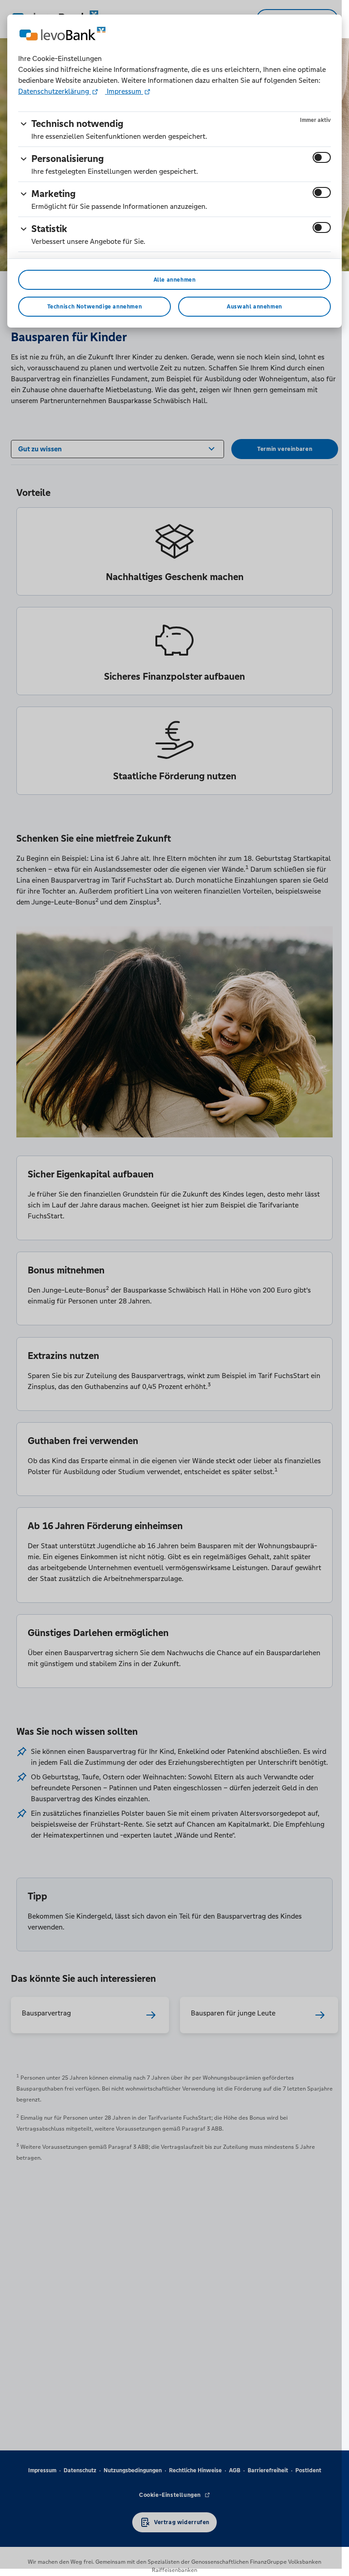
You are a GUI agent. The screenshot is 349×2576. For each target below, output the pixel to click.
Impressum (124, 91)
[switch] (322, 157)
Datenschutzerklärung (55, 91)
